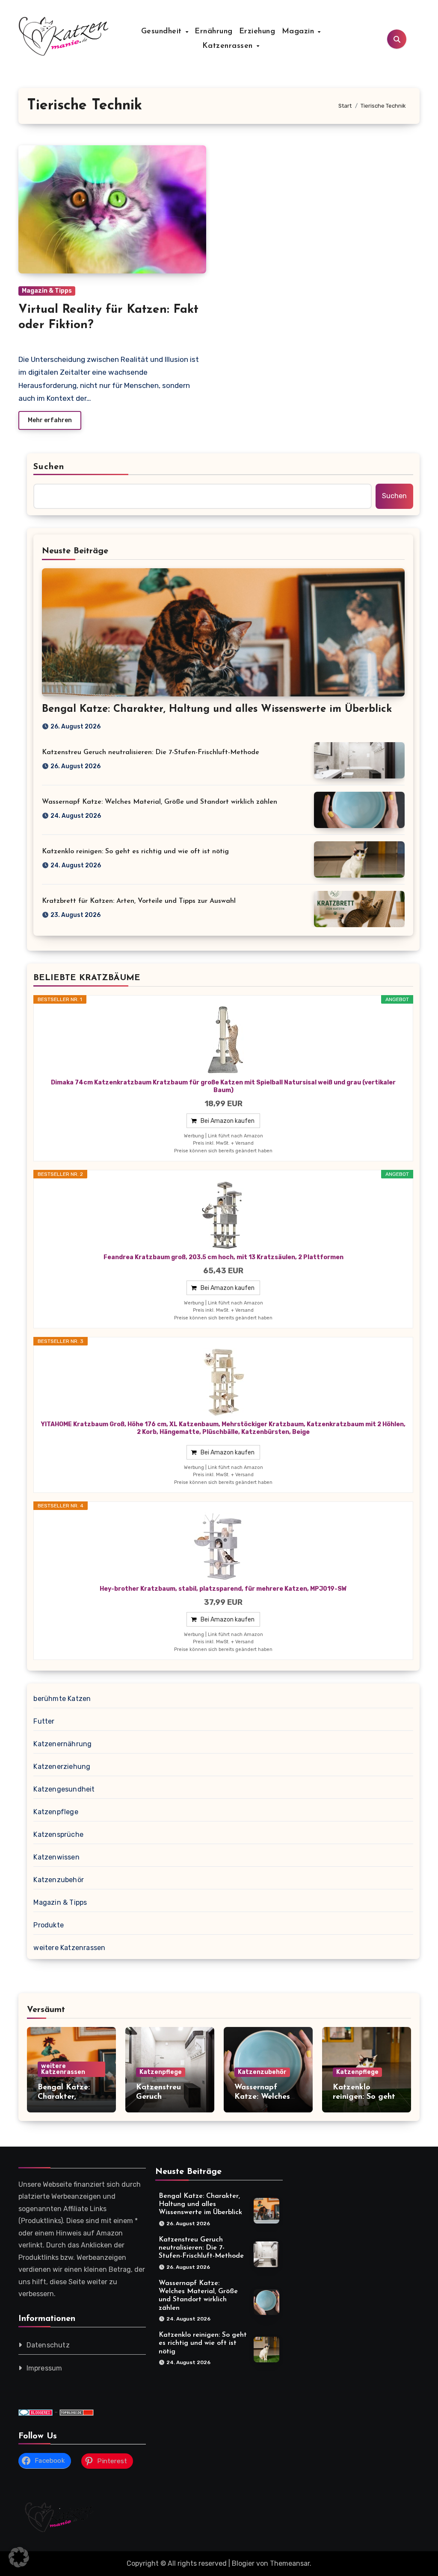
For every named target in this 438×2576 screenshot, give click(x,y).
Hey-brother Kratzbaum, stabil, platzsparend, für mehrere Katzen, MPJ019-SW (223, 1589)
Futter (44, 1721)
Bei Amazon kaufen (228, 1121)
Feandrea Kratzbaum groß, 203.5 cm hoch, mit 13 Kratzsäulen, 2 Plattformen (223, 1257)
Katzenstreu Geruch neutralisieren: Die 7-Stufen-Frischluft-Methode (151, 752)
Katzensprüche (58, 1834)
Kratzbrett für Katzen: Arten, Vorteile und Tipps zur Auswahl (139, 901)
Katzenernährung (62, 1744)
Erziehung (257, 32)
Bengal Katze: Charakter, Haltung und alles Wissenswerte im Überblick (217, 709)
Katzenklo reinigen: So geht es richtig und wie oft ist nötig (135, 852)
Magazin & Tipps (47, 291)
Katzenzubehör (59, 1880)
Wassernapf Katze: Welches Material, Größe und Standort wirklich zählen (160, 802)
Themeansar (290, 2563)
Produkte (49, 1925)
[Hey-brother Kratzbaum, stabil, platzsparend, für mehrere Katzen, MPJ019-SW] (223, 1547)
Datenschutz (48, 2345)
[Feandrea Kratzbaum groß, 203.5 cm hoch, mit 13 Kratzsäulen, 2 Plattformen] (223, 1215)
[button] (19, 2557)
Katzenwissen (56, 1857)
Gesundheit (163, 32)
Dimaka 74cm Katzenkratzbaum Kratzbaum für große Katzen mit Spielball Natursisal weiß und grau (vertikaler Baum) (223, 1086)
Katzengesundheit (64, 1789)
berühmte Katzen (62, 1699)
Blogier (243, 2563)
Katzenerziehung (62, 1767)
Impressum (44, 2368)
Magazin (299, 32)
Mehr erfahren (50, 420)
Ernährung (214, 32)
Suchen (49, 467)
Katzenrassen (229, 46)
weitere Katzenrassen (69, 1948)
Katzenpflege (56, 1812)
